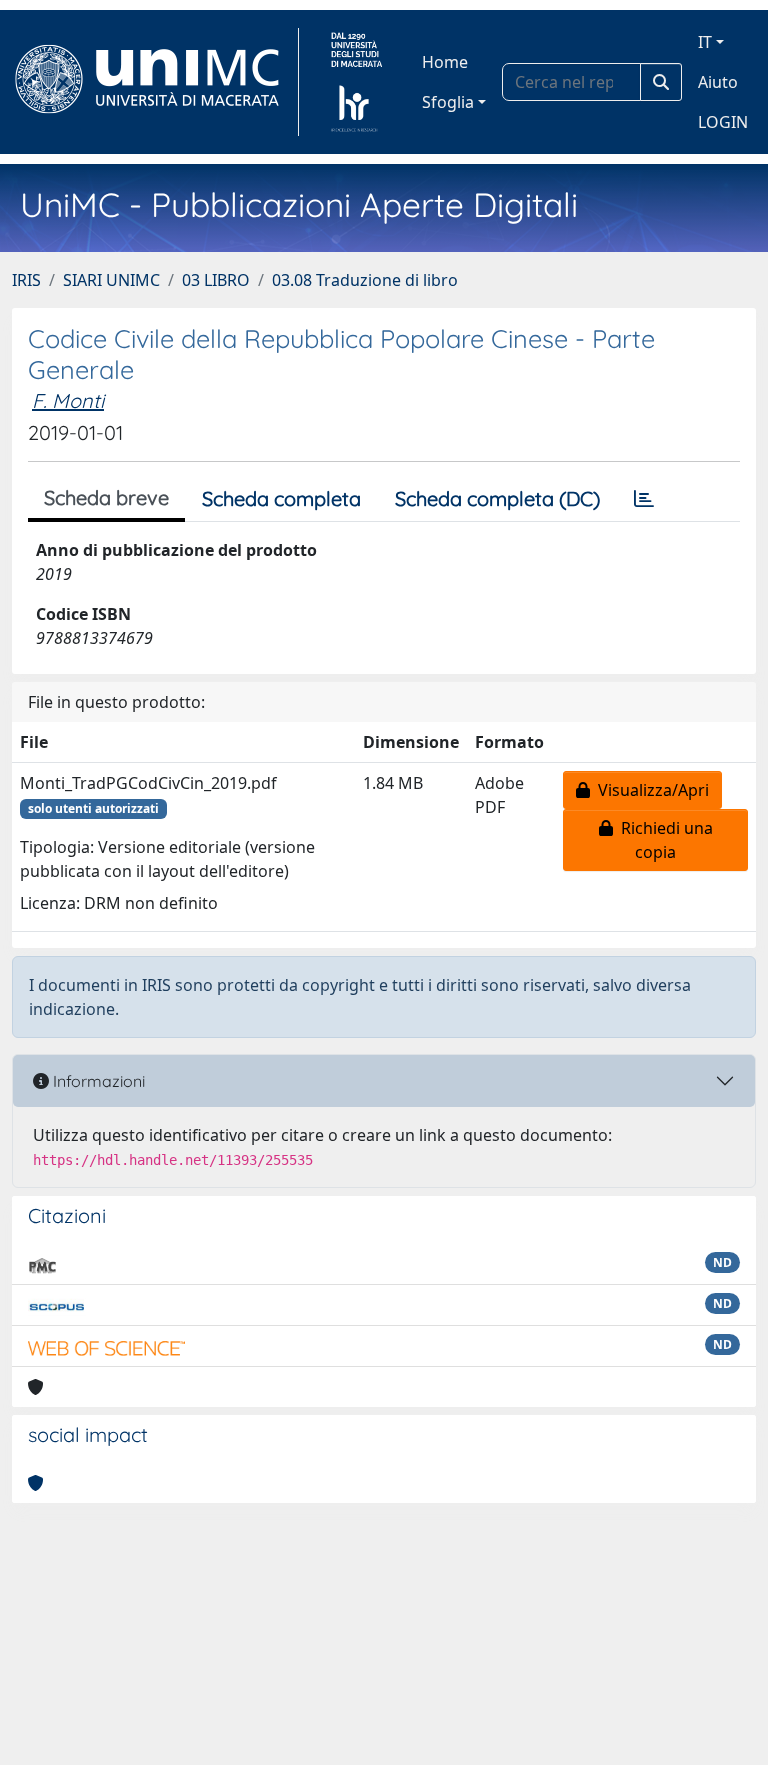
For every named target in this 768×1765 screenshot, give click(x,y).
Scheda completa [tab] (281, 498)
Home (445, 62)
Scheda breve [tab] (106, 497)
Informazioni (97, 1081)
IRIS (26, 280)
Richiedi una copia (663, 840)
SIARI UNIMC (111, 280)
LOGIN (723, 122)
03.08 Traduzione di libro (365, 280)
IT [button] (705, 42)
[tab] (644, 499)
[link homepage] (155, 82)
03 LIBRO (216, 280)
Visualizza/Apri (649, 790)
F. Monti (68, 400)
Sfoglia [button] (448, 102)
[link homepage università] (356, 82)
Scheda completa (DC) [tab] (497, 498)
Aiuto (718, 82)
